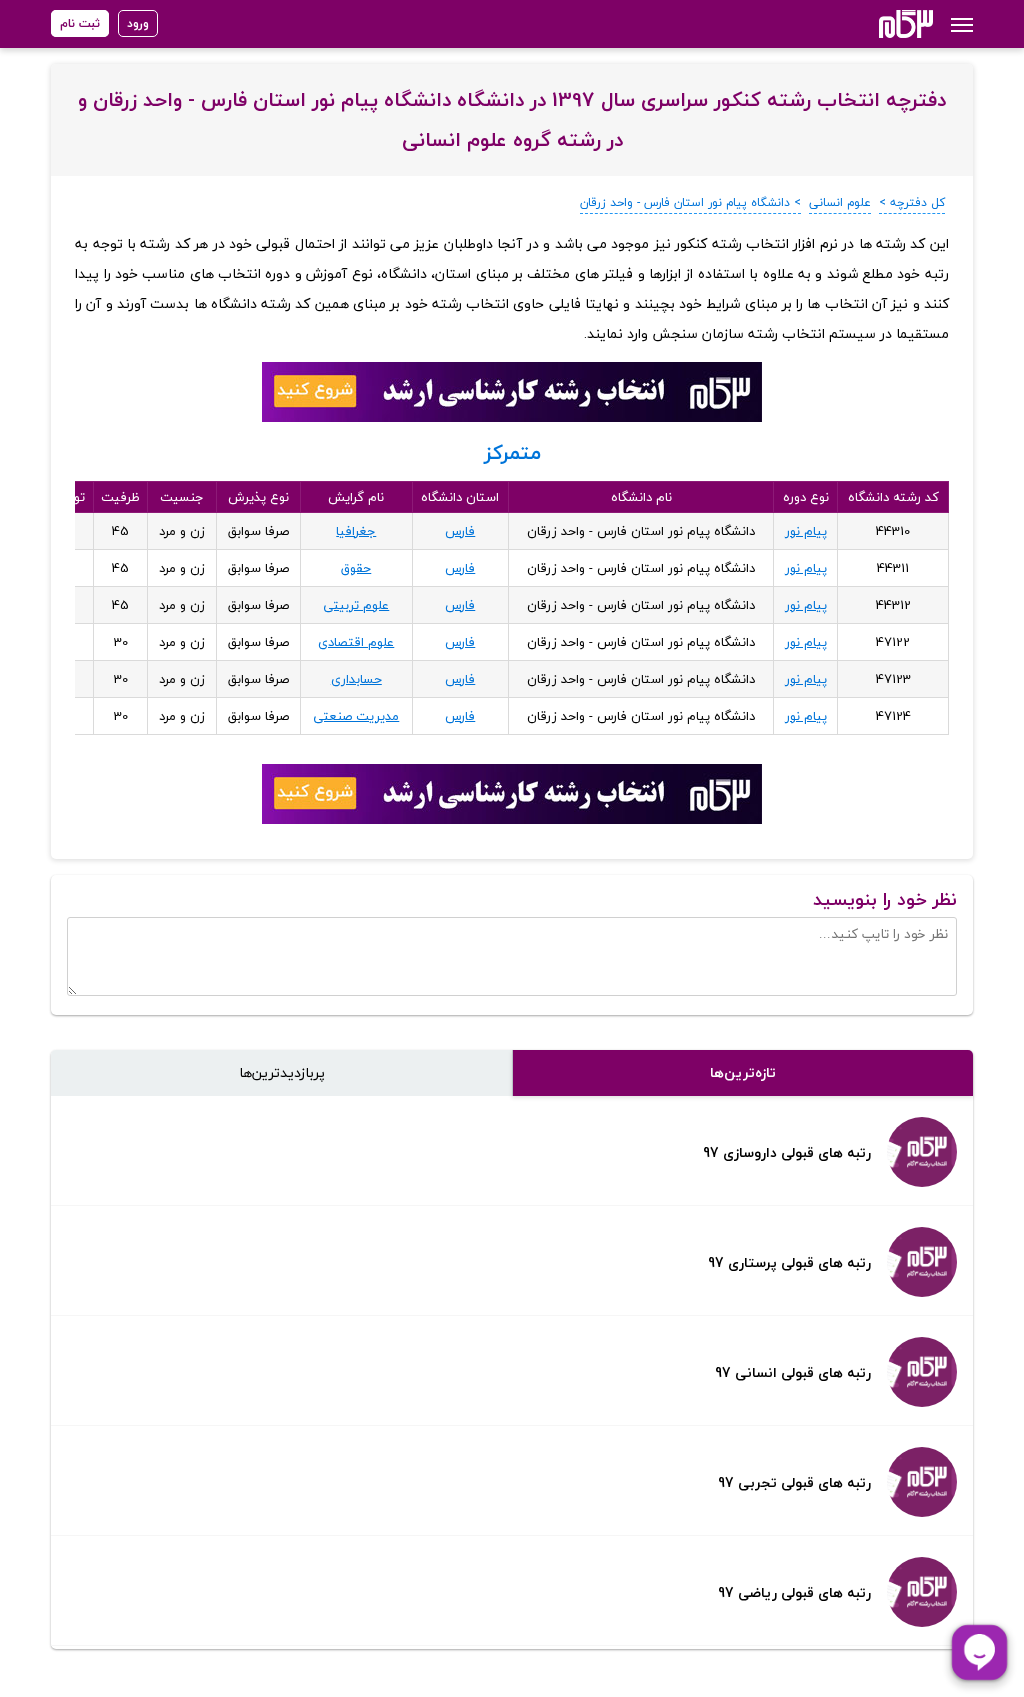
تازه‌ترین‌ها (743, 1072)
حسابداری (356, 679)
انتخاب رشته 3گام (879, 24)
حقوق (356, 568)
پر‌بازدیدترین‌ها (282, 1072)
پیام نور (806, 531)
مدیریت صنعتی (356, 716)
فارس (460, 531)
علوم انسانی (840, 202)
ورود (138, 23)
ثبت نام (80, 23)
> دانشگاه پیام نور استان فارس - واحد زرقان (690, 202)
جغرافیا (356, 531)
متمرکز (512, 452)
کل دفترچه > (912, 202)
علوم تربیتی (356, 605)
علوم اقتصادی (356, 642)
